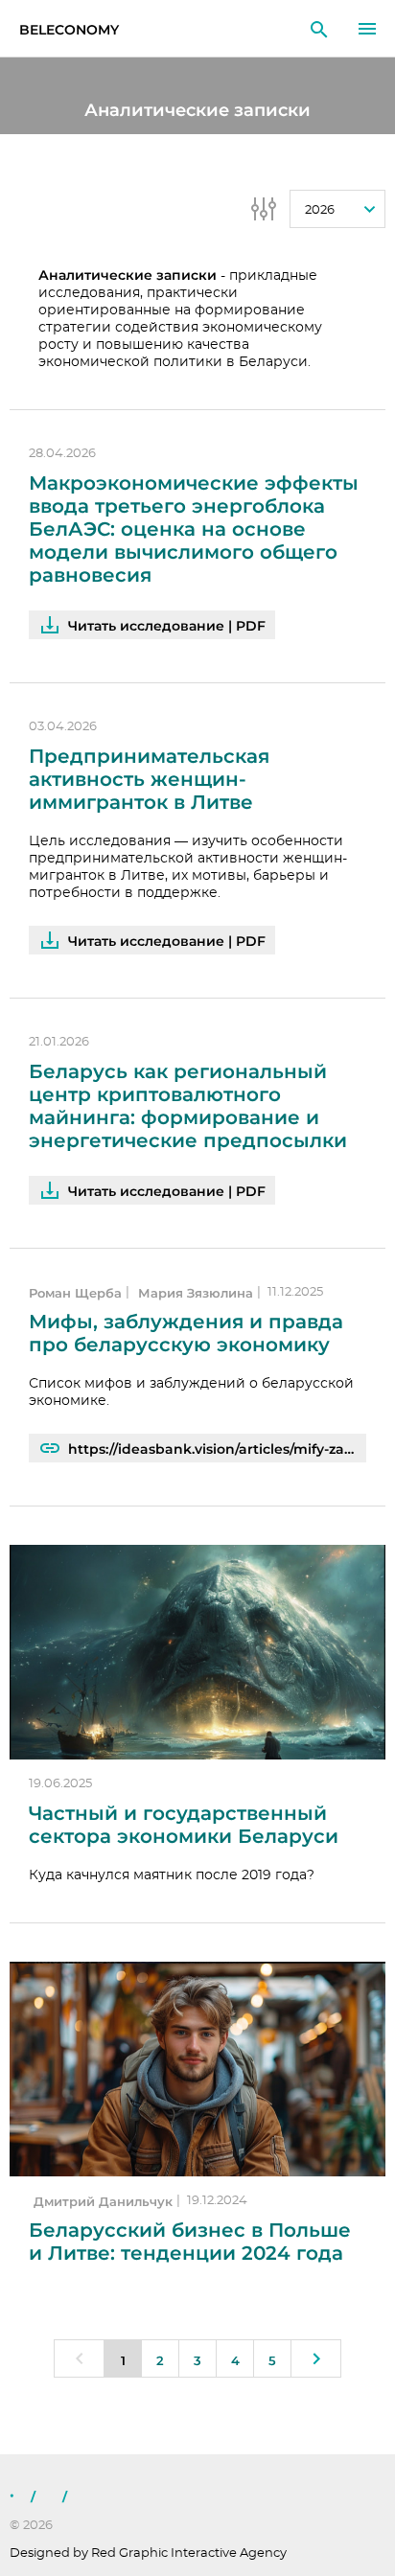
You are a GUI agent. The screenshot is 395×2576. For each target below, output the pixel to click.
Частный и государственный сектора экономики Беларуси (184, 1825)
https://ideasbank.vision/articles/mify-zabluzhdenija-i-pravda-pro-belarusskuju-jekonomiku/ (217, 1449)
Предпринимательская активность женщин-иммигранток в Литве (149, 779)
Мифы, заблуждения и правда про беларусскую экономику (186, 1333)
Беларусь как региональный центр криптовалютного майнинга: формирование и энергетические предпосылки (188, 1106)
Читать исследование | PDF (167, 626)
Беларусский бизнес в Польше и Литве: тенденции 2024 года (190, 2242)
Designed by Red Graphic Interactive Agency (148, 2553)
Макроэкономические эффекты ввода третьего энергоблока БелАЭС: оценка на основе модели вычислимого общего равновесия (194, 529)
